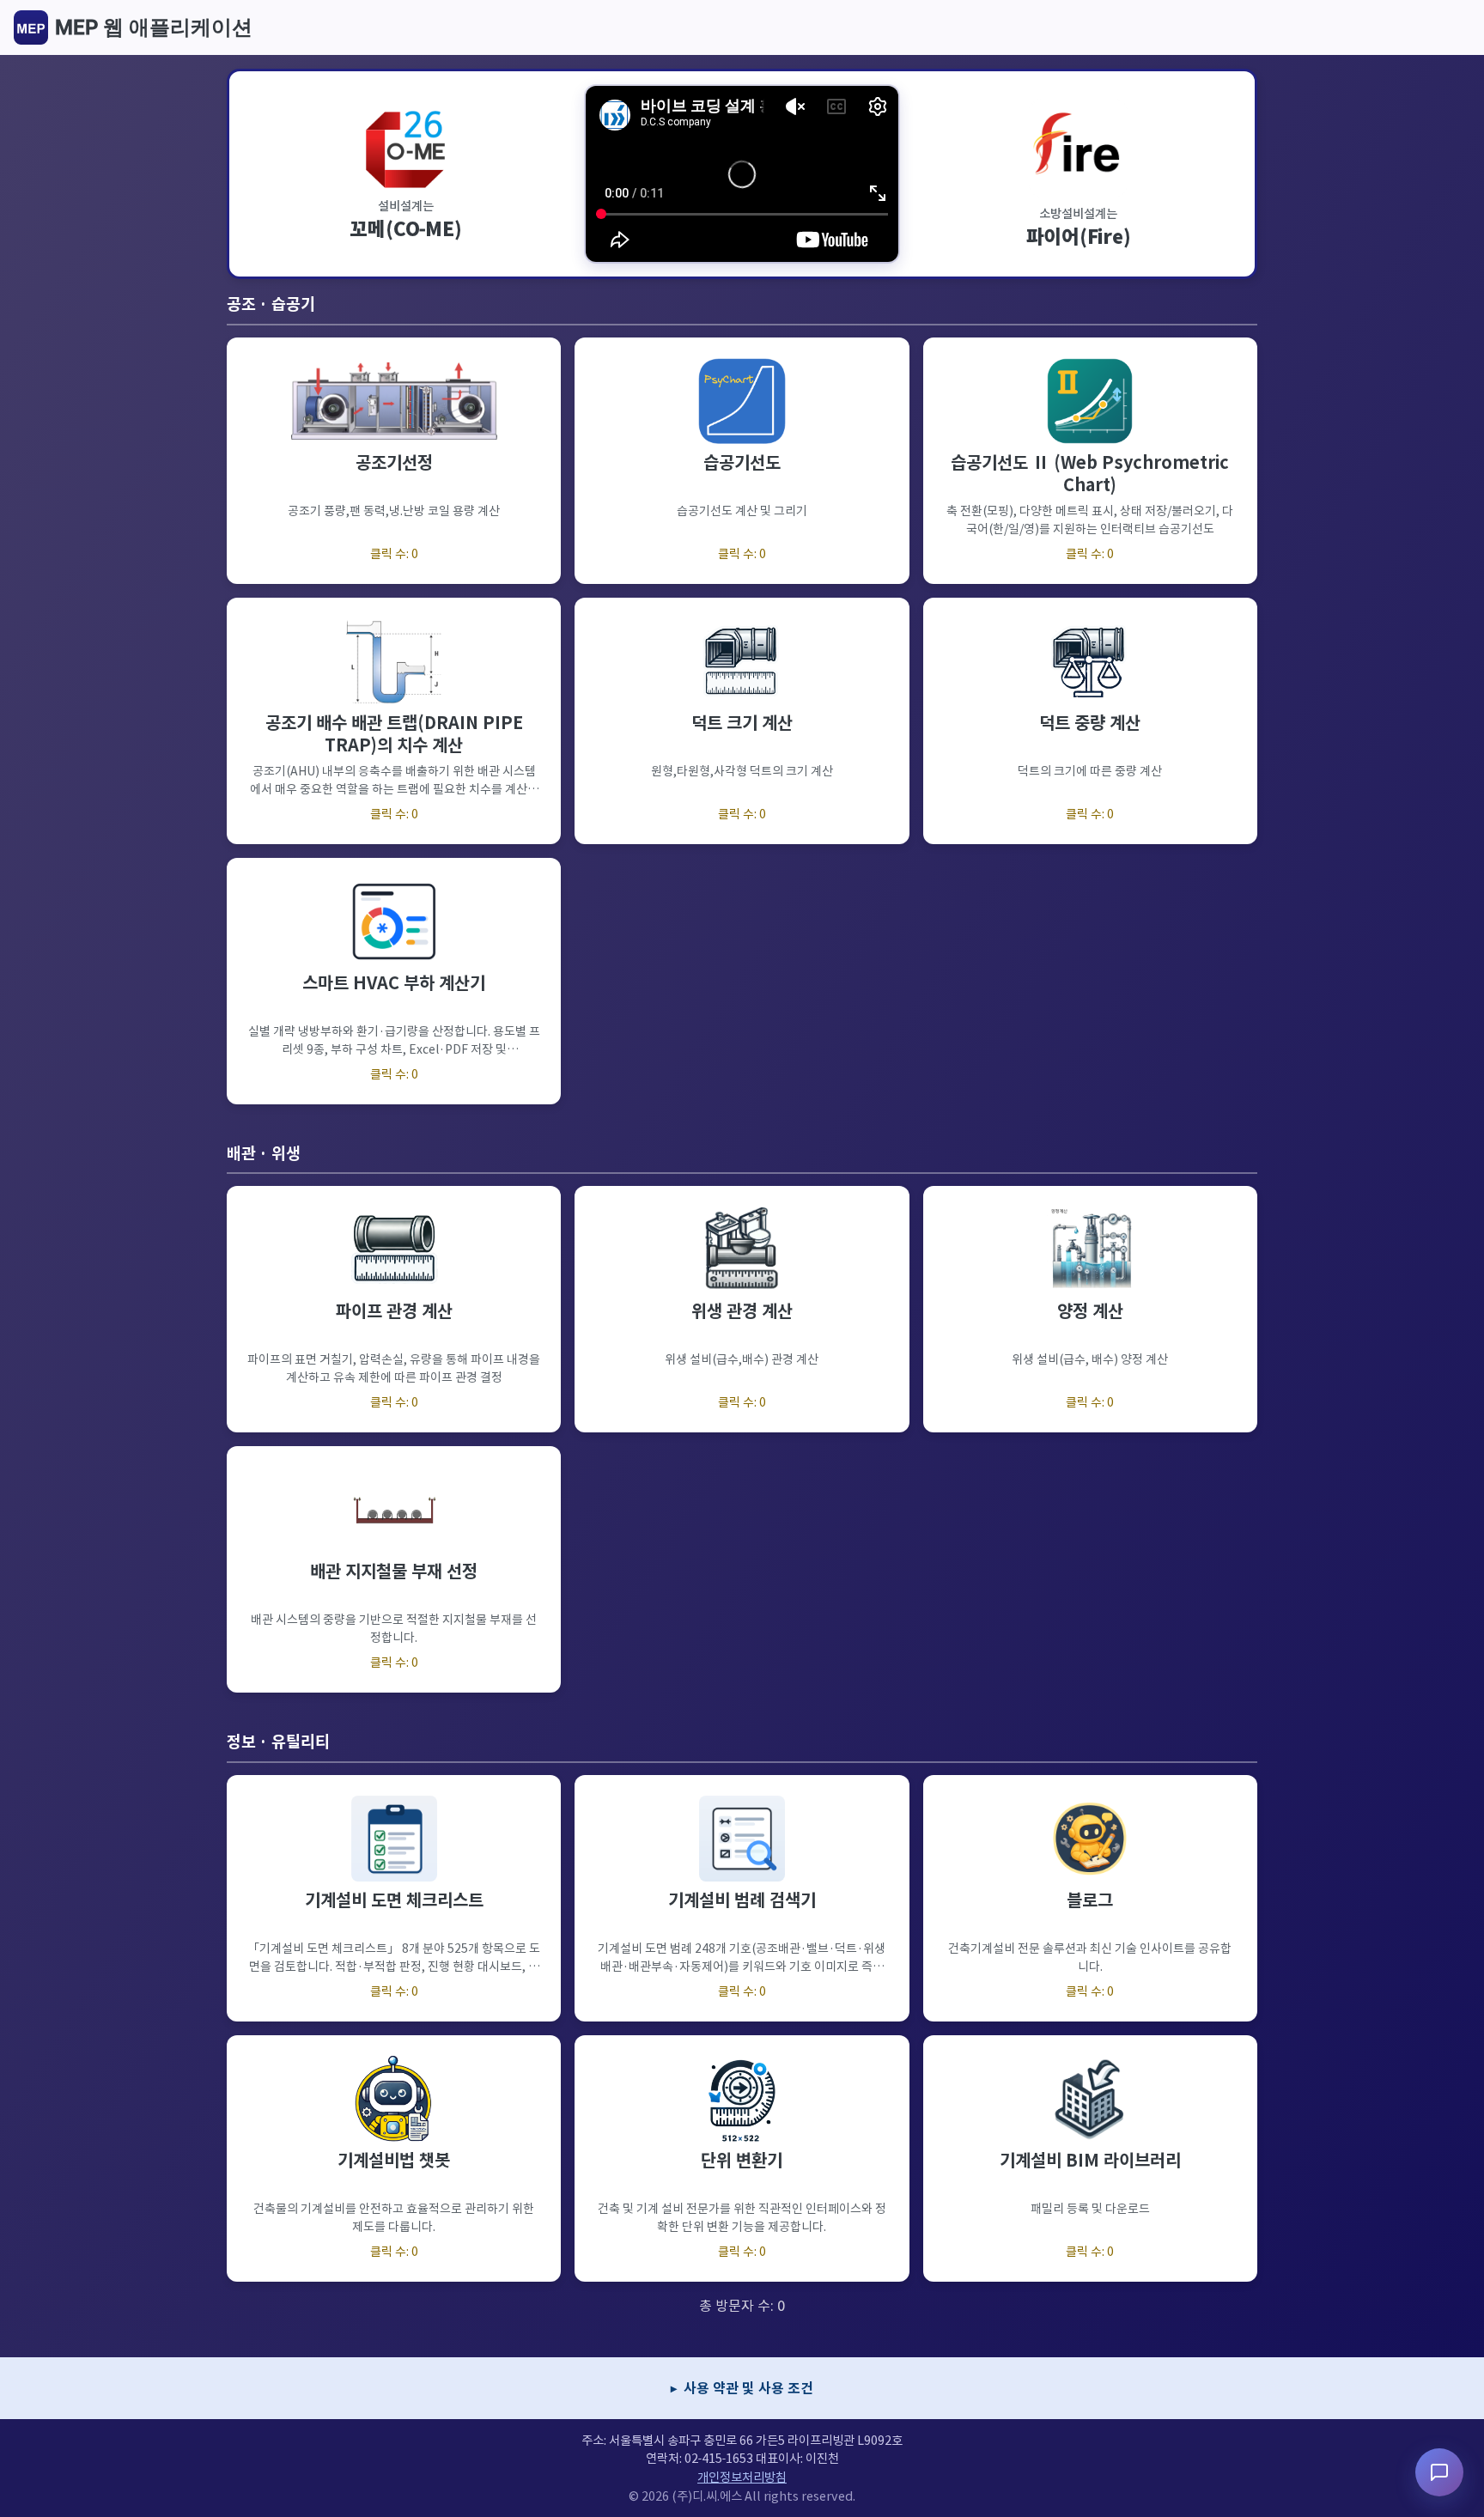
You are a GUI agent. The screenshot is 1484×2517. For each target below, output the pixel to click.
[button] (394, 461)
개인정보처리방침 (742, 2477)
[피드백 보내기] (1439, 2472)
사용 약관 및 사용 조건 (748, 2388)
